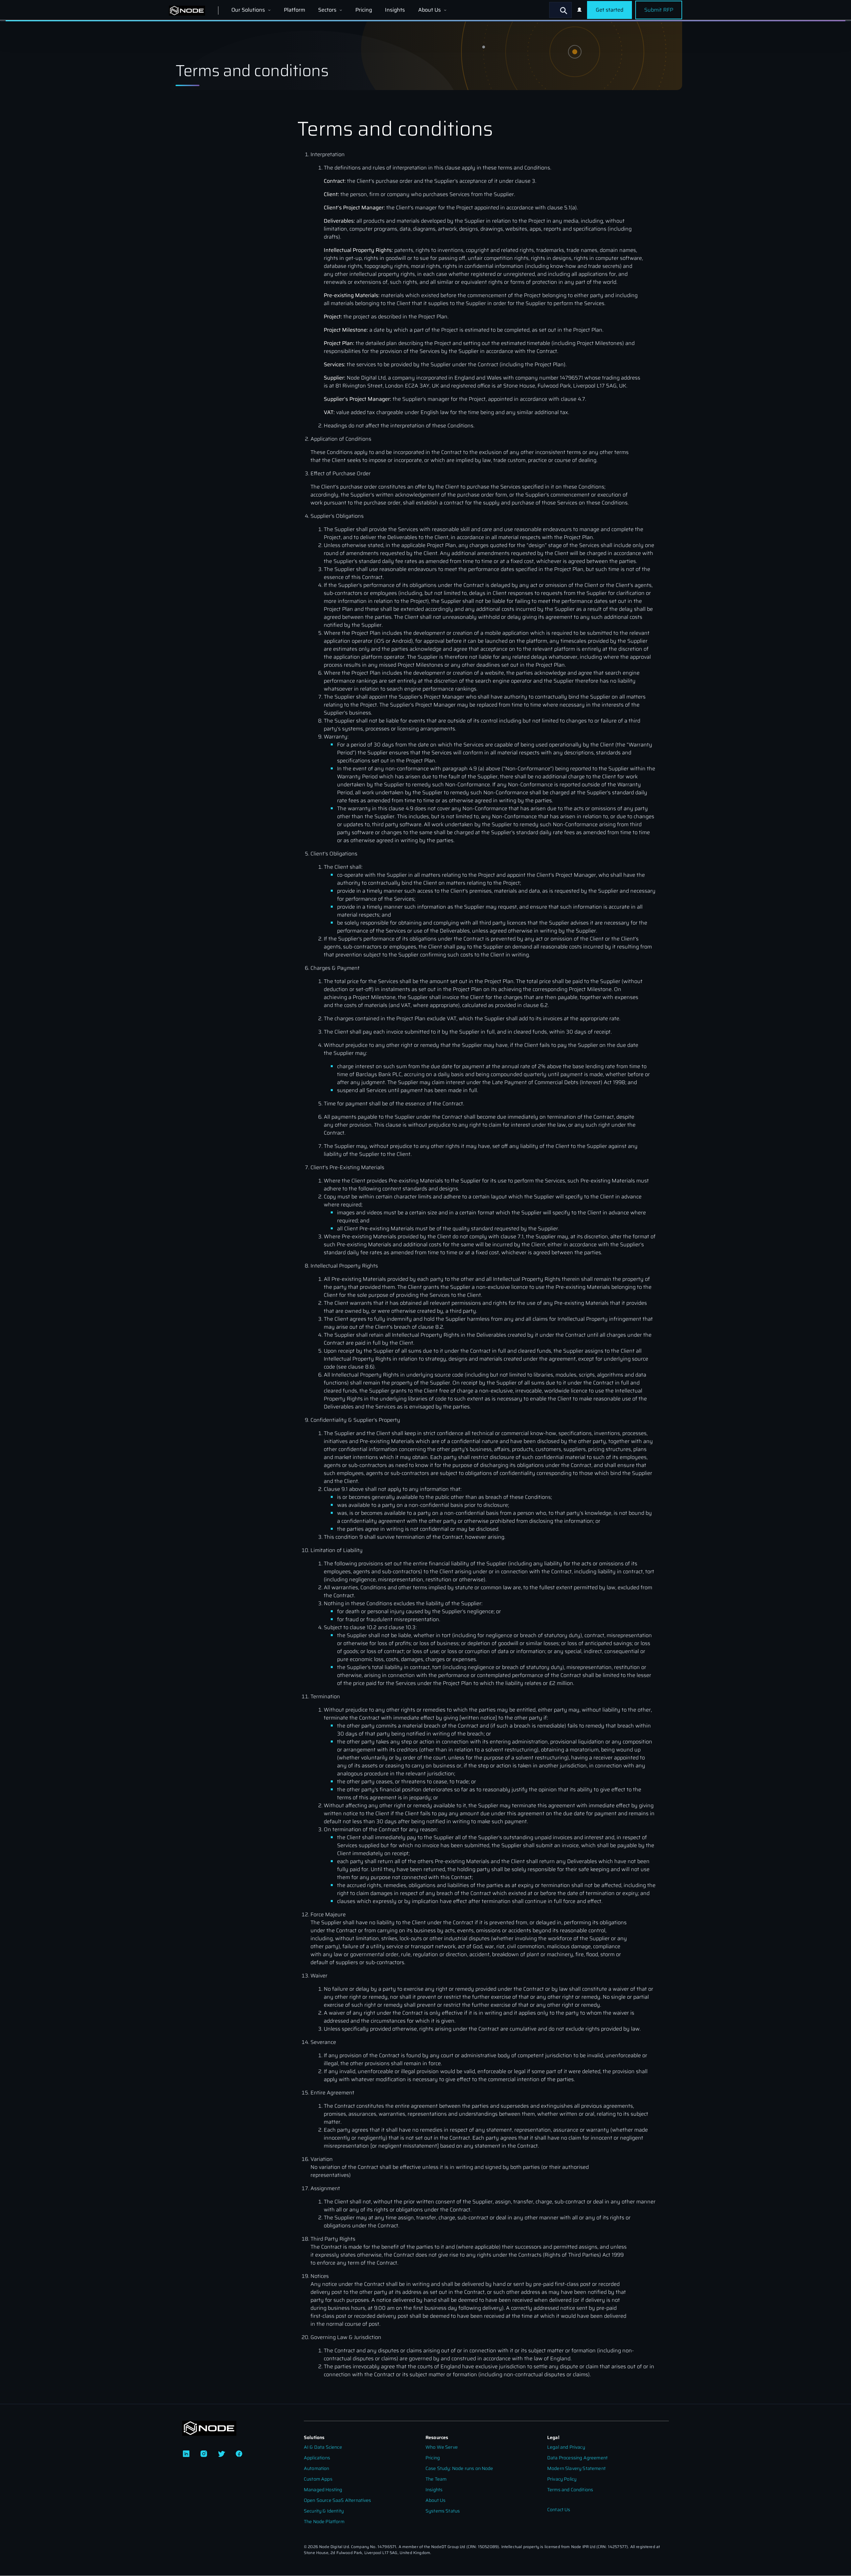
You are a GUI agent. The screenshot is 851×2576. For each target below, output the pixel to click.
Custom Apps (318, 2479)
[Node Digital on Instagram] (204, 2454)
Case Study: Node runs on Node (459, 2468)
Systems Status (443, 2511)
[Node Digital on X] (221, 2454)
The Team (436, 2479)
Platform (295, 10)
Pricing (364, 10)
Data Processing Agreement (577, 2458)
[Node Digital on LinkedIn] (186, 2454)
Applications (317, 2458)
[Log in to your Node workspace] (579, 10)
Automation (317, 2468)
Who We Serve (442, 2447)
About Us (430, 10)
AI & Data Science (323, 2447)
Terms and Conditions (570, 2490)
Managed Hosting (323, 2490)
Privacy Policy (562, 2479)
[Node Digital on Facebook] (239, 2454)
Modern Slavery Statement (576, 2468)
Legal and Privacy (566, 2447)
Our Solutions (249, 10)
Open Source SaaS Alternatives (338, 2500)
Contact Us (559, 2510)
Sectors (328, 10)
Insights (395, 10)
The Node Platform (324, 2522)
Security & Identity (324, 2511)
